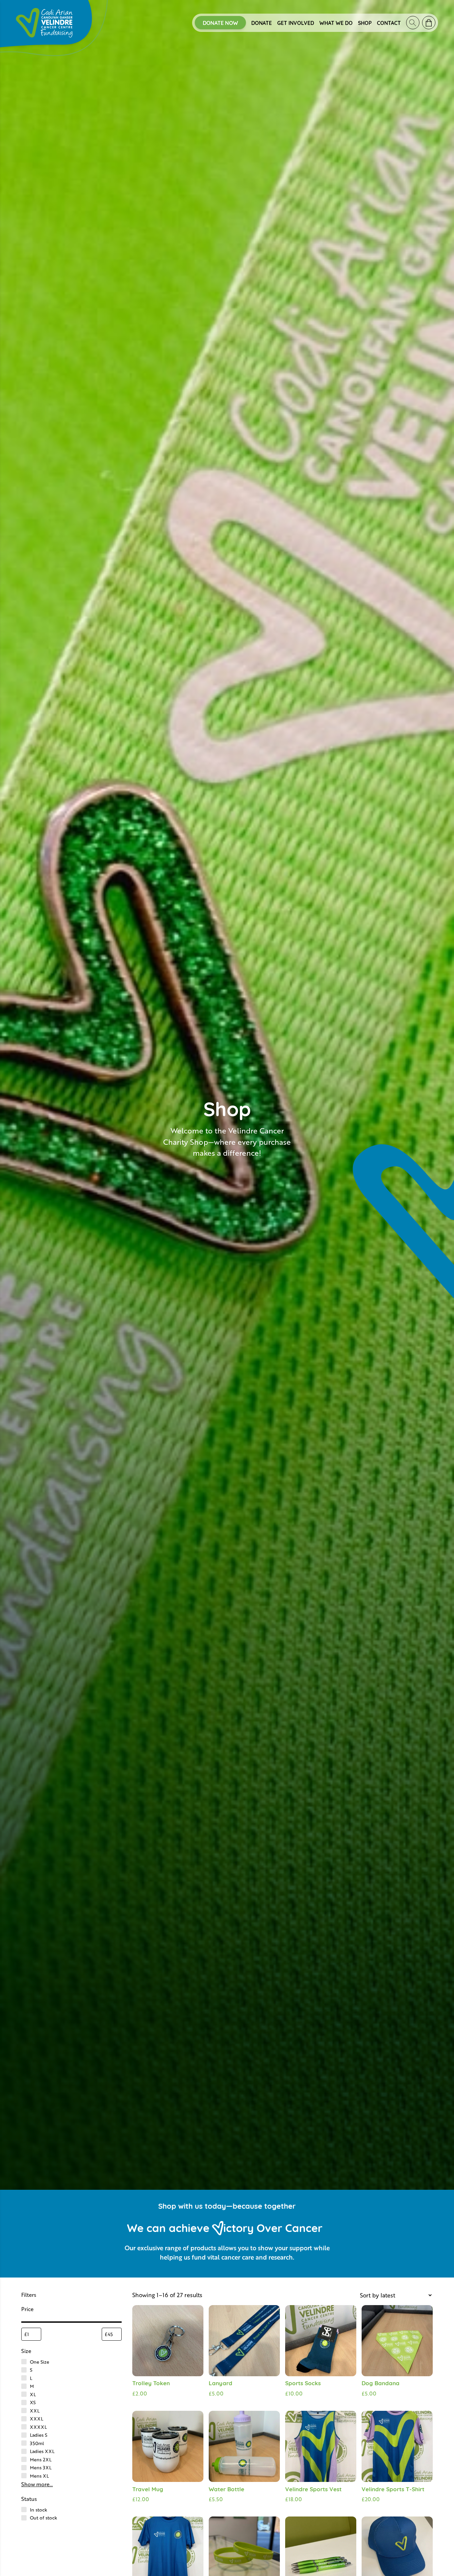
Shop (365, 23)
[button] (13, 2563)
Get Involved (296, 23)
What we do (336, 23)
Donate (262, 23)
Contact (389, 23)
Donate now (220, 23)
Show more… (37, 2484)
